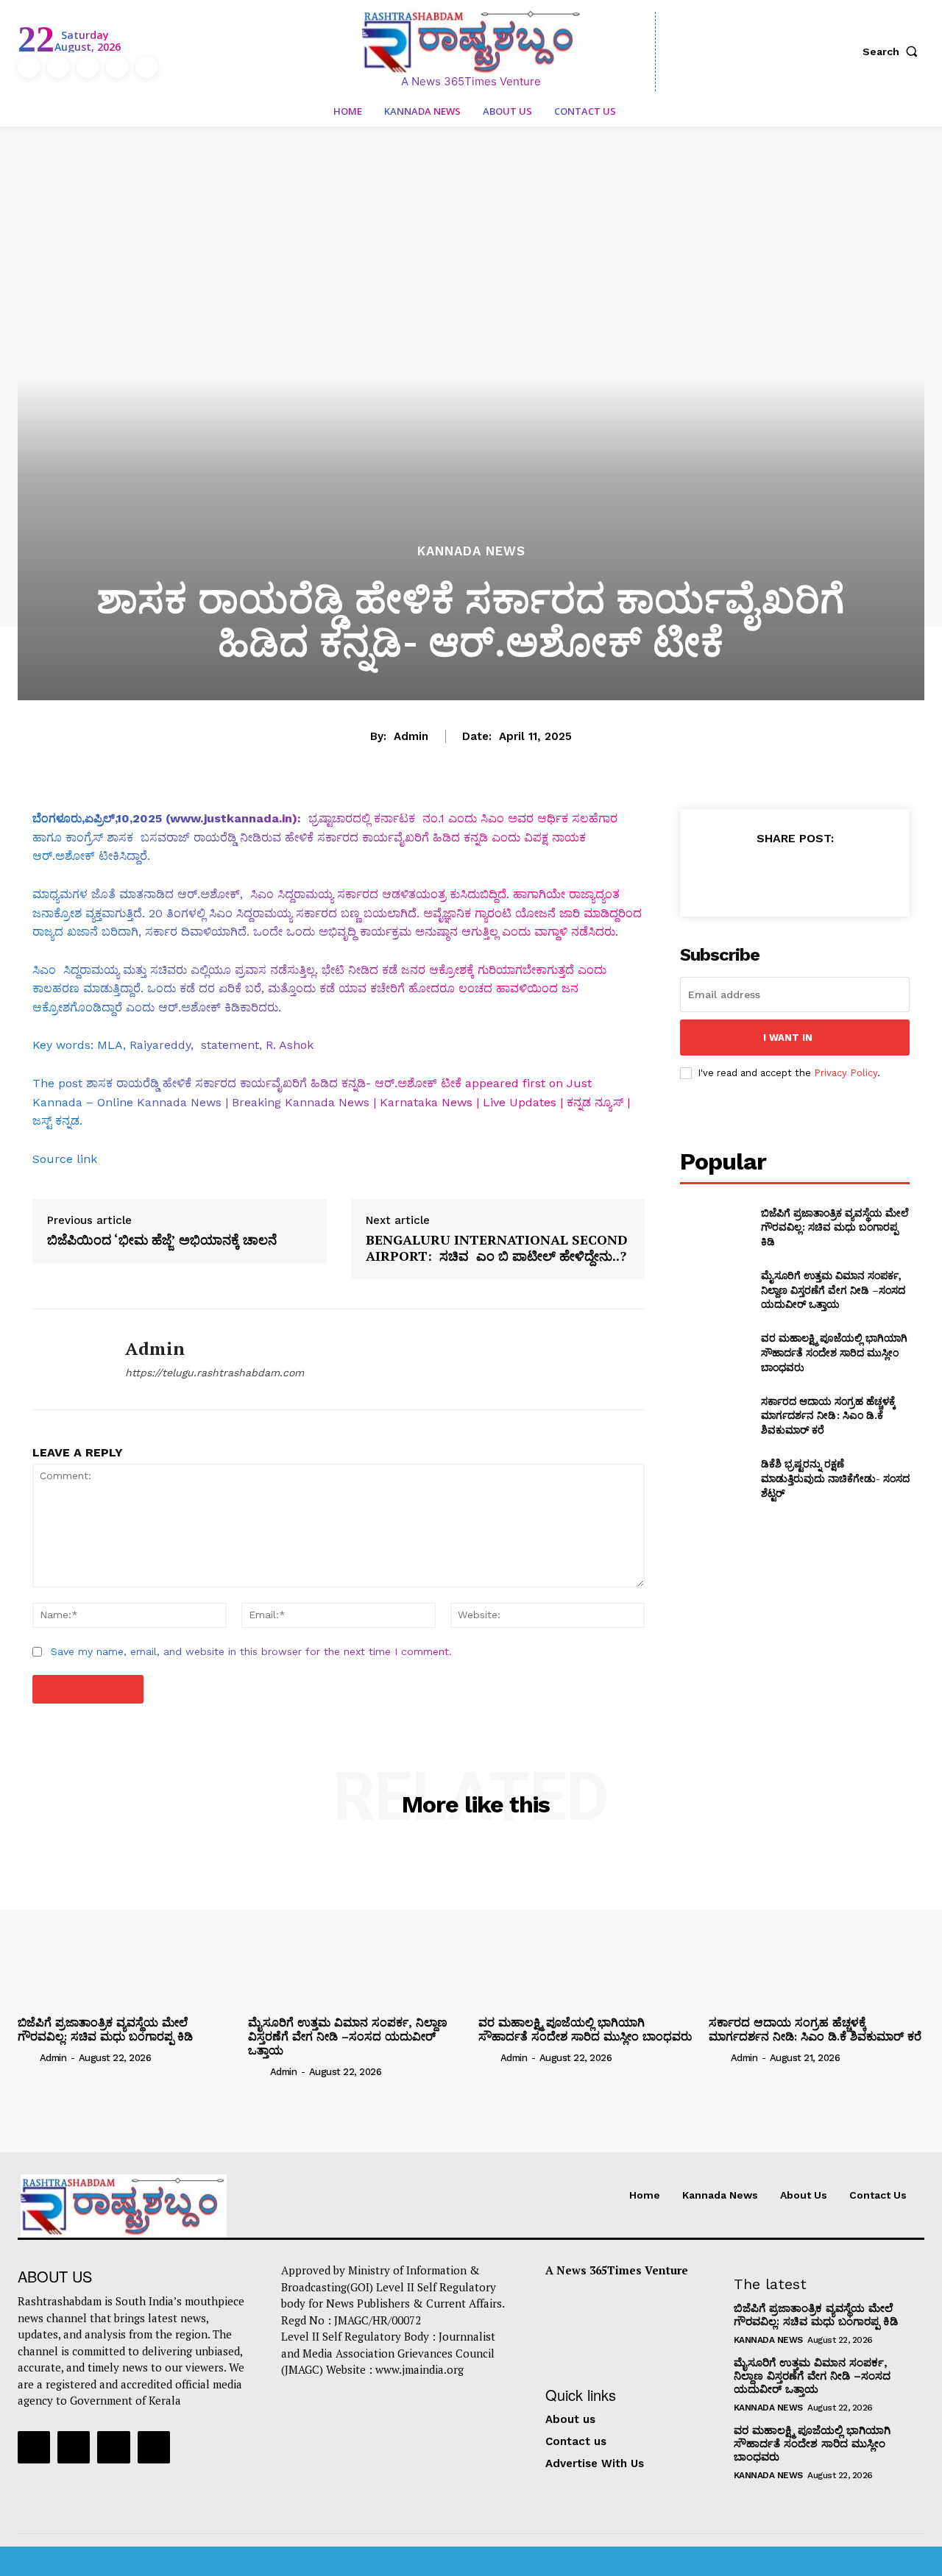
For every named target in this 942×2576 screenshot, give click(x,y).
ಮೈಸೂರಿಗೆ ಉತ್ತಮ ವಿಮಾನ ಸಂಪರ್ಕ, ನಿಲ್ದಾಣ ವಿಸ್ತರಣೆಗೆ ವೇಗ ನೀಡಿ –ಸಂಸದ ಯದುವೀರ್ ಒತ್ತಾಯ (833, 1289)
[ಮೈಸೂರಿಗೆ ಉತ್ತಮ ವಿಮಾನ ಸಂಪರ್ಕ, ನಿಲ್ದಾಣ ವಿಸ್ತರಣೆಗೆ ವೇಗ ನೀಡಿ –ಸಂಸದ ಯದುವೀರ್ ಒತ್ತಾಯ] (714, 1290)
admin (411, 736)
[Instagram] (58, 67)
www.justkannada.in (231, 818)
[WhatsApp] (828, 875)
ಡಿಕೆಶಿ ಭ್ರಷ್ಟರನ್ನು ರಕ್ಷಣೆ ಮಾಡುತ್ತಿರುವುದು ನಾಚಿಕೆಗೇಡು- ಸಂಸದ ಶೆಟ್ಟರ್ (835, 1478)
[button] (893, 51)
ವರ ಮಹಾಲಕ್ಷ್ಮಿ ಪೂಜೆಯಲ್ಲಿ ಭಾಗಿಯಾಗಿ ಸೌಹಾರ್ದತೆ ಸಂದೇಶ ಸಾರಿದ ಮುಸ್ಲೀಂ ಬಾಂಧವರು (834, 1352)
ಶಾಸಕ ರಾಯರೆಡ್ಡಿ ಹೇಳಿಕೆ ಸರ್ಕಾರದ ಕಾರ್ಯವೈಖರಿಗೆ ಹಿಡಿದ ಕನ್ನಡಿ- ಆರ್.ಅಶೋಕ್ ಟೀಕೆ (274, 1083)
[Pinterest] (794, 875)
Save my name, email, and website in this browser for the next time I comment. (251, 1651)
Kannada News (471, 551)
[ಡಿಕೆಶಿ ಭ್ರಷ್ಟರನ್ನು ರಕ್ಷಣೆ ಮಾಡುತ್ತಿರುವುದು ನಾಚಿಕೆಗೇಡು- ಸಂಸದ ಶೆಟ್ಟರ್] (714, 1478)
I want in (788, 1038)
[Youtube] (146, 67)
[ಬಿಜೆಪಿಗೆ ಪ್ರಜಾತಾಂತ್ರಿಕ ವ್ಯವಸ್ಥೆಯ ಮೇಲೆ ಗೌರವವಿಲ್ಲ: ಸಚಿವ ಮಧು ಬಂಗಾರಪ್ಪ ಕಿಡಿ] (714, 1227)
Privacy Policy (846, 1073)
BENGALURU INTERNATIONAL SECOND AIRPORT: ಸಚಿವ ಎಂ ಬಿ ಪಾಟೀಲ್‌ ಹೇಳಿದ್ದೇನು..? (497, 1248)
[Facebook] (29, 67)
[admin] (68, 1359)
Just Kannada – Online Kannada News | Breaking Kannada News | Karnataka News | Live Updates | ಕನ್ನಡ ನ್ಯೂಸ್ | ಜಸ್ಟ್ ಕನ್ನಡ (331, 1102)
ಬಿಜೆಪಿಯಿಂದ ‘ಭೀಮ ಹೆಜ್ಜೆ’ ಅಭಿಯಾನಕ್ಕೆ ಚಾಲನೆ (162, 1240)
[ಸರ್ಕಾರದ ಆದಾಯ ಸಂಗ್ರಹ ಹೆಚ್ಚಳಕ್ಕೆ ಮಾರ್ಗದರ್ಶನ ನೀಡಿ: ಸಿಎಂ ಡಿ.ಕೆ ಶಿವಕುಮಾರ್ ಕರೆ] (714, 1416)
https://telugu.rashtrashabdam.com (215, 1373)
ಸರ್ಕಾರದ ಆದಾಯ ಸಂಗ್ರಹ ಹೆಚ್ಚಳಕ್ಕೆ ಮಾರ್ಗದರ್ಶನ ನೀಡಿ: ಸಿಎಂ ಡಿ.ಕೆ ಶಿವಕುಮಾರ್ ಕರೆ (828, 1415)
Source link (65, 1159)
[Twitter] (117, 67)
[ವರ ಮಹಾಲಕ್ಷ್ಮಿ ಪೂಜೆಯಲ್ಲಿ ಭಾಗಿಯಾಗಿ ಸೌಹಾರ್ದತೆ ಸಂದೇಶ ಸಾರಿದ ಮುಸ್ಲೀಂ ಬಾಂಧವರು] (714, 1352)
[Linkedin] (88, 67)
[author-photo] (27, 2057)
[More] (863, 875)
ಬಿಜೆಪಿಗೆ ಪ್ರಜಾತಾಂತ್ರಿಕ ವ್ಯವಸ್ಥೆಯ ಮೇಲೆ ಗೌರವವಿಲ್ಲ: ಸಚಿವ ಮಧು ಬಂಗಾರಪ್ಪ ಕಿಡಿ (835, 1227)
